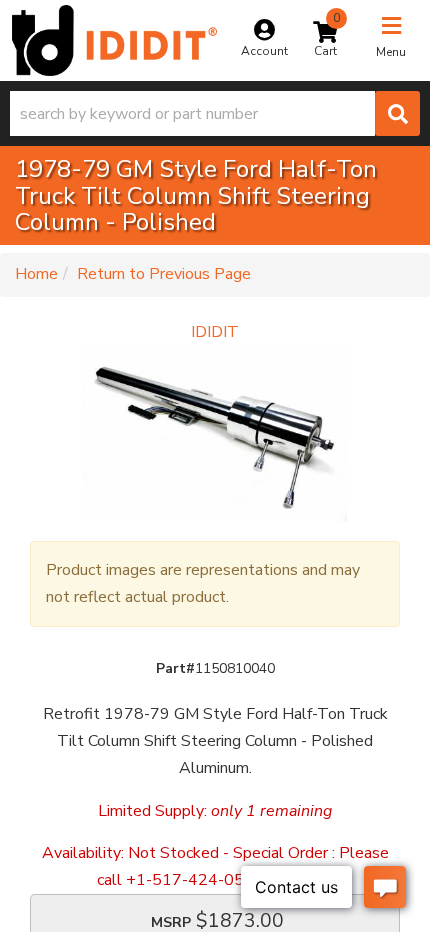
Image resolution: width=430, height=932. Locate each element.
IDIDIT (215, 332)
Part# (175, 668)
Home (36, 274)
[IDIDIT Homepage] (114, 40)
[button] (215, 113)
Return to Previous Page (164, 274)
